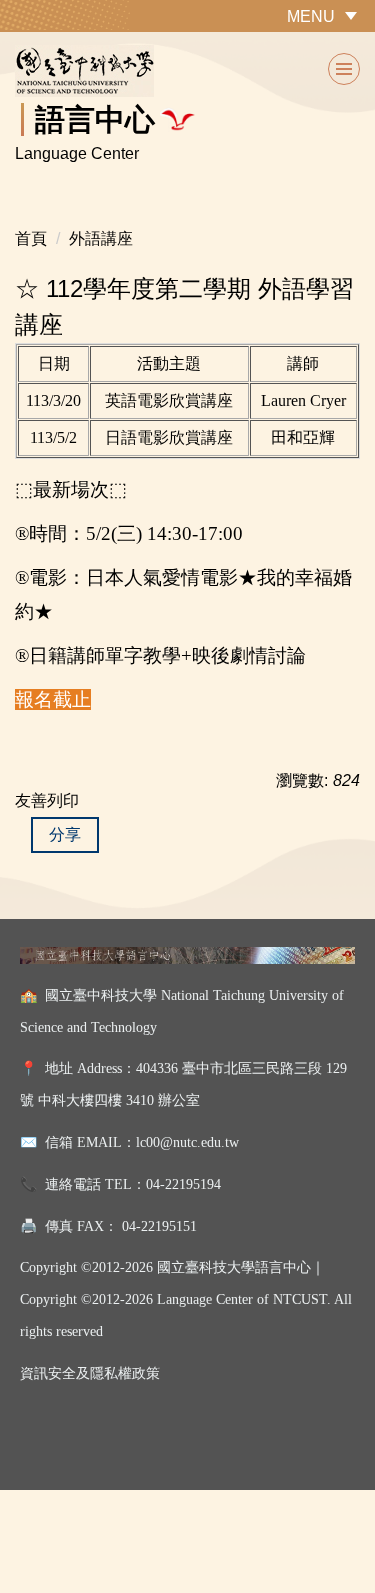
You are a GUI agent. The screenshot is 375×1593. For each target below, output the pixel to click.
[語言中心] (187, 71)
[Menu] (344, 69)
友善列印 (47, 800)
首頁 (31, 238)
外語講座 (101, 238)
